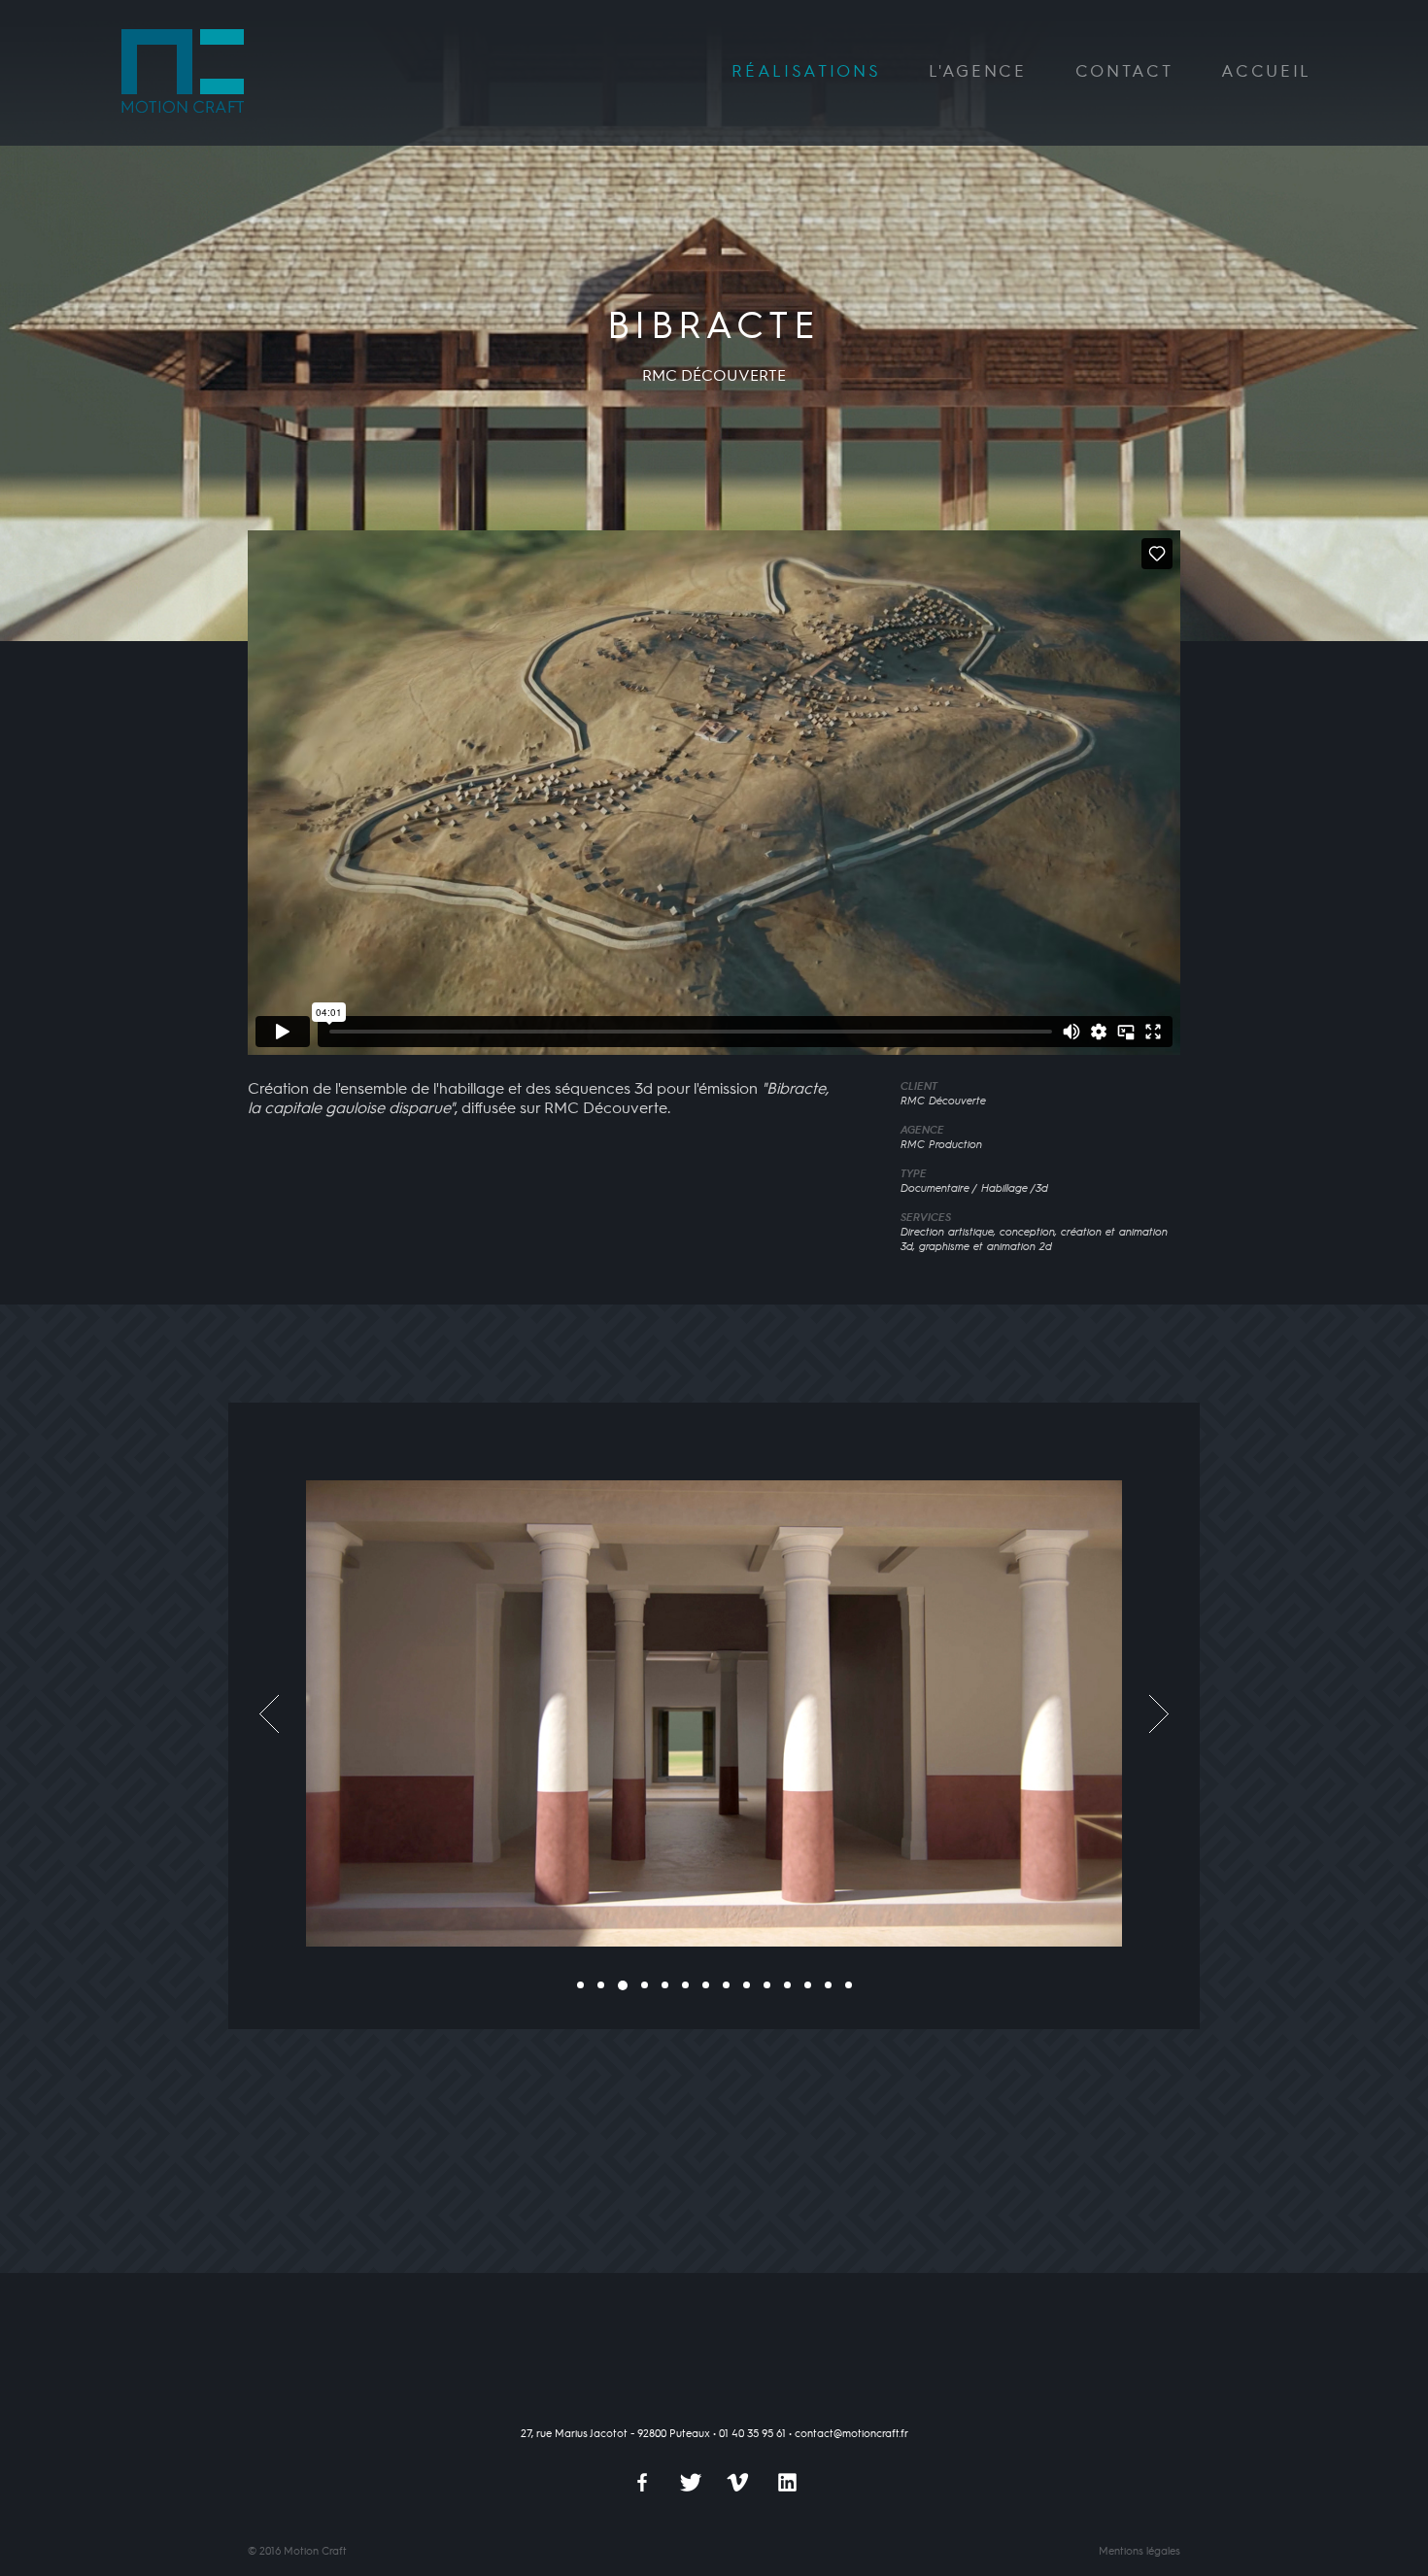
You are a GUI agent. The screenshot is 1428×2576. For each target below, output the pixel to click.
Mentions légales (1139, 2552)
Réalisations (806, 72)
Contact (1124, 72)
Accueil (1266, 72)
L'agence (977, 72)
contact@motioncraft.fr (851, 2434)
